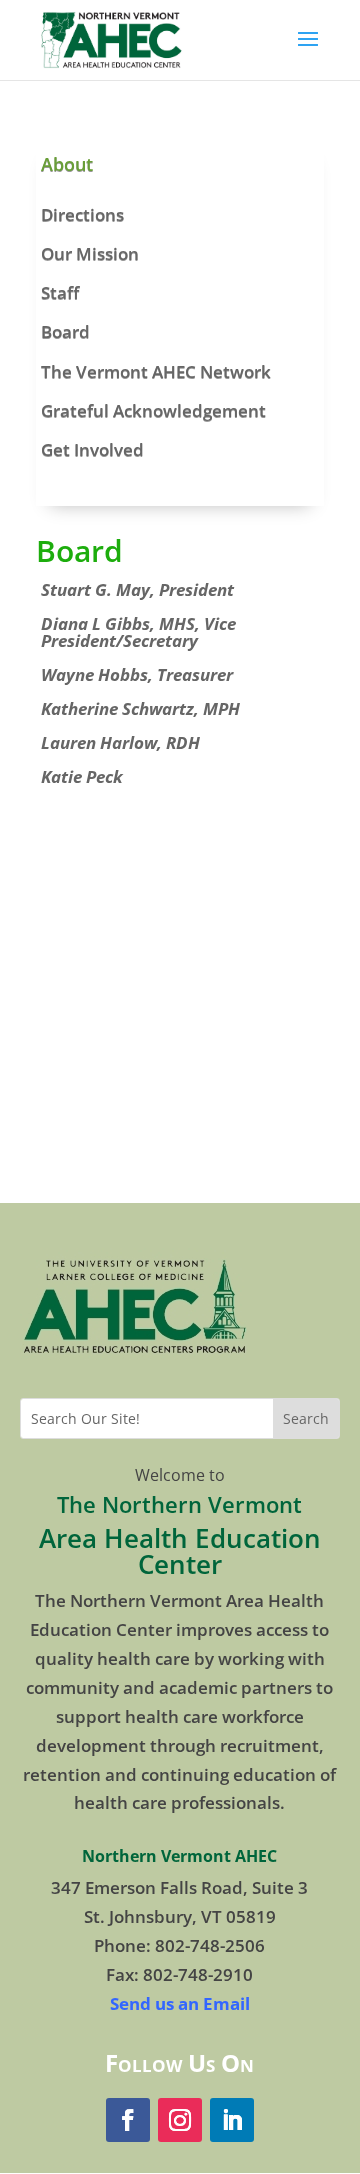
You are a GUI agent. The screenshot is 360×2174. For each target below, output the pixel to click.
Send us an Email (180, 2003)
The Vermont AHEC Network (156, 371)
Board (65, 331)
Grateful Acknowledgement (153, 410)
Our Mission (90, 253)
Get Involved (92, 449)
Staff (60, 292)
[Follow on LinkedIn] (232, 2120)
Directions (82, 214)
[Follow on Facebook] (128, 2120)
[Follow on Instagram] (180, 2120)
